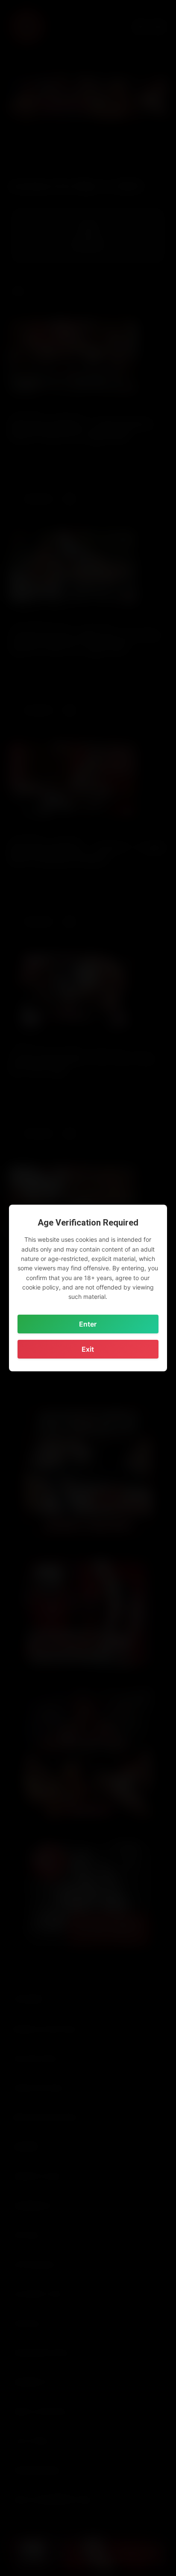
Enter (88, 1324)
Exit (88, 1349)
